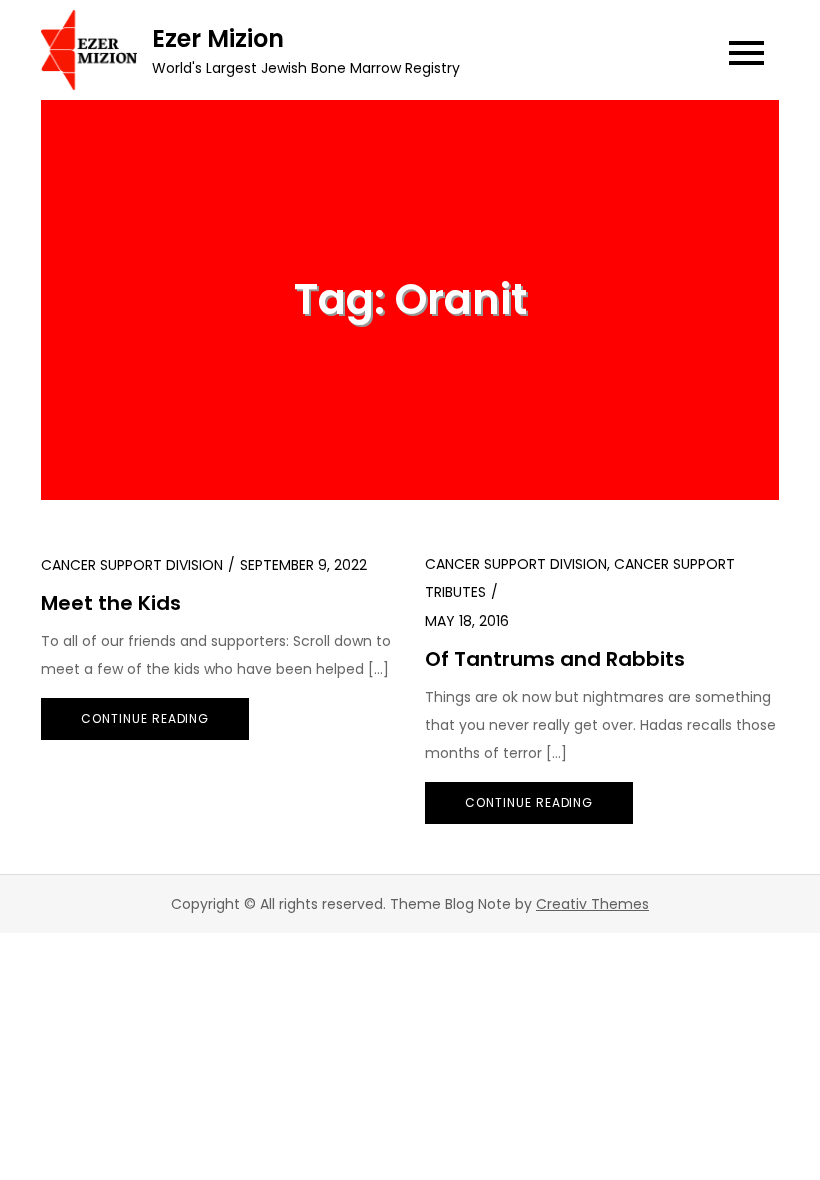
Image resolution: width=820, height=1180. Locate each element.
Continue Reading (145, 718)
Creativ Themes (592, 904)
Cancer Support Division (132, 565)
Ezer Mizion (218, 38)
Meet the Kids (111, 603)
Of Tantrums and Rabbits (555, 659)
